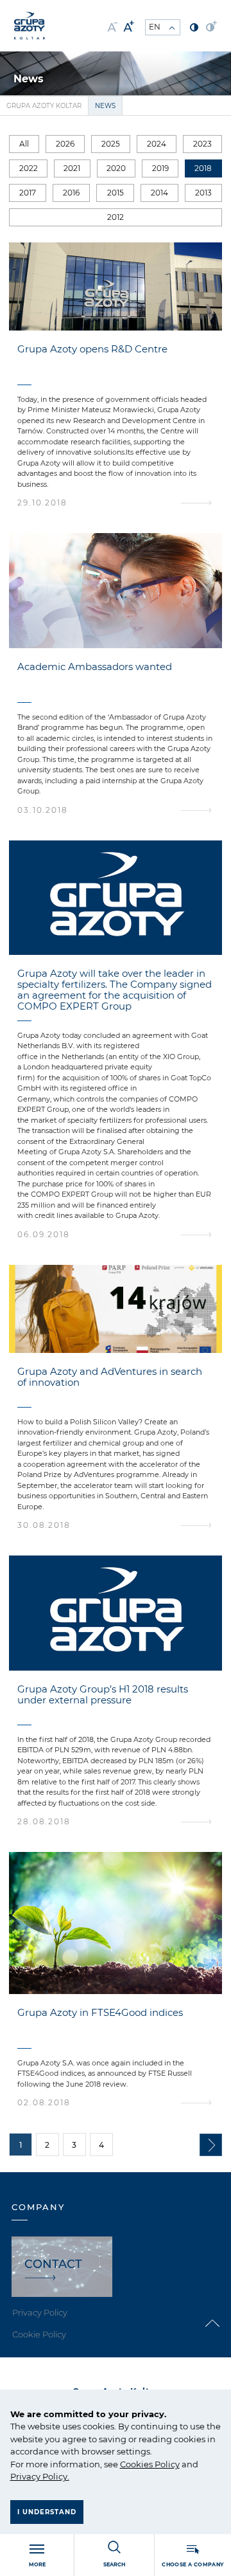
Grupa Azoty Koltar (44, 106)
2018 (203, 168)
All (24, 144)
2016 (71, 193)
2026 (65, 144)
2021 (72, 168)
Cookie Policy (39, 2334)
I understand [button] (47, 2512)
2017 (28, 193)
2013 (203, 193)
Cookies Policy (150, 2464)
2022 (29, 168)
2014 (159, 193)
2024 (157, 144)
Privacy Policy (39, 2476)
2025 (111, 144)
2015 (116, 193)
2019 (160, 168)
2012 (116, 217)
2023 (202, 144)
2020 (116, 168)
